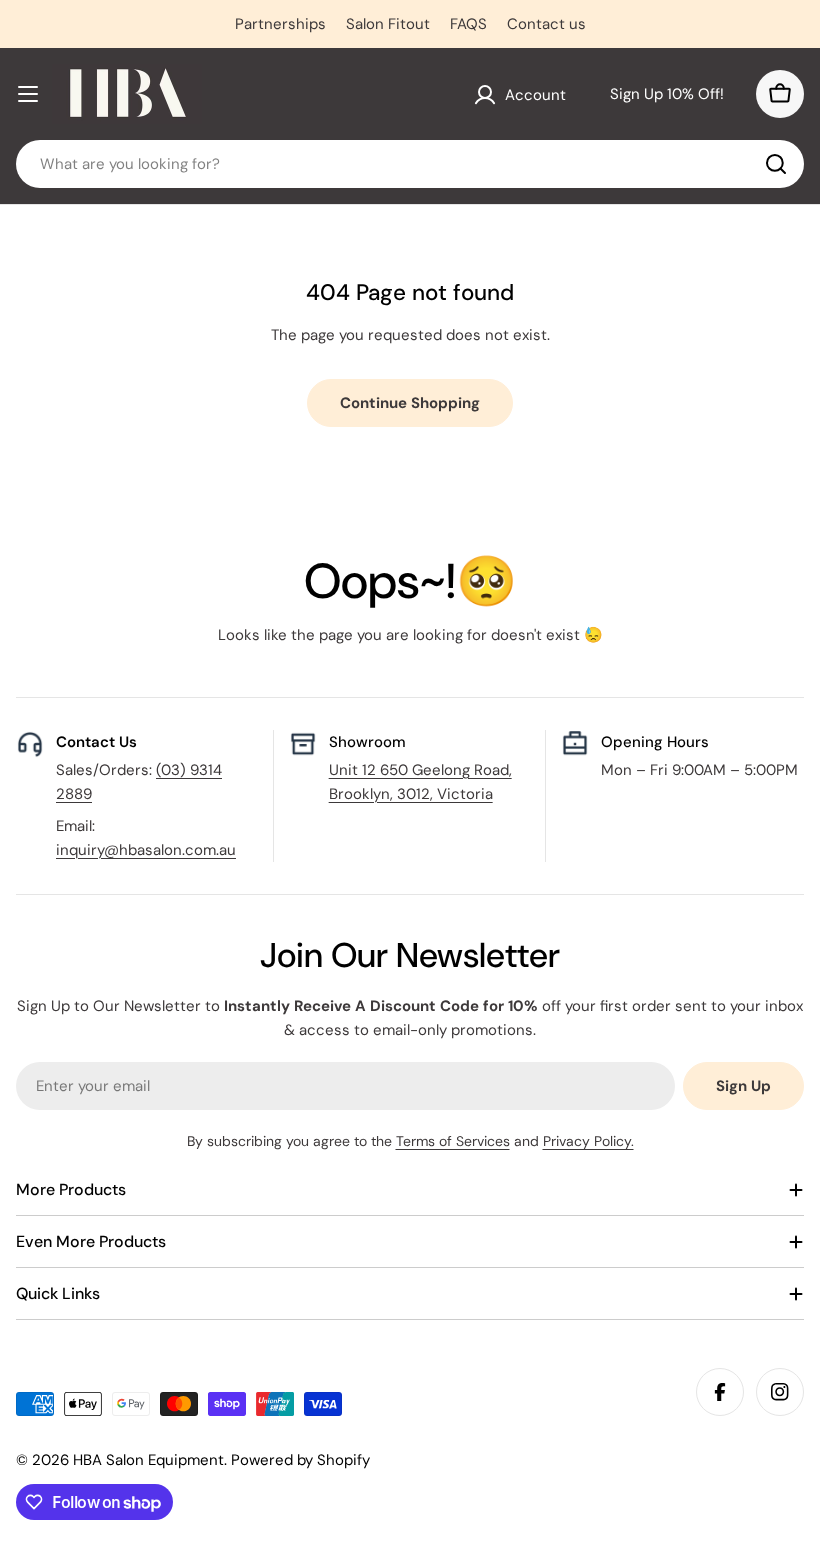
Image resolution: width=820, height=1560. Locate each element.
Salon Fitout (388, 24)
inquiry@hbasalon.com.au (146, 850)
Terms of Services (453, 1141)
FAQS (468, 24)
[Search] (776, 164)
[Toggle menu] (28, 94)
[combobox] (410, 164)
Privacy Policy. (588, 1141)
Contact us (546, 24)
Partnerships (280, 24)
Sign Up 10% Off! (663, 94)
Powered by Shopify (300, 1460)
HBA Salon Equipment (148, 1460)
